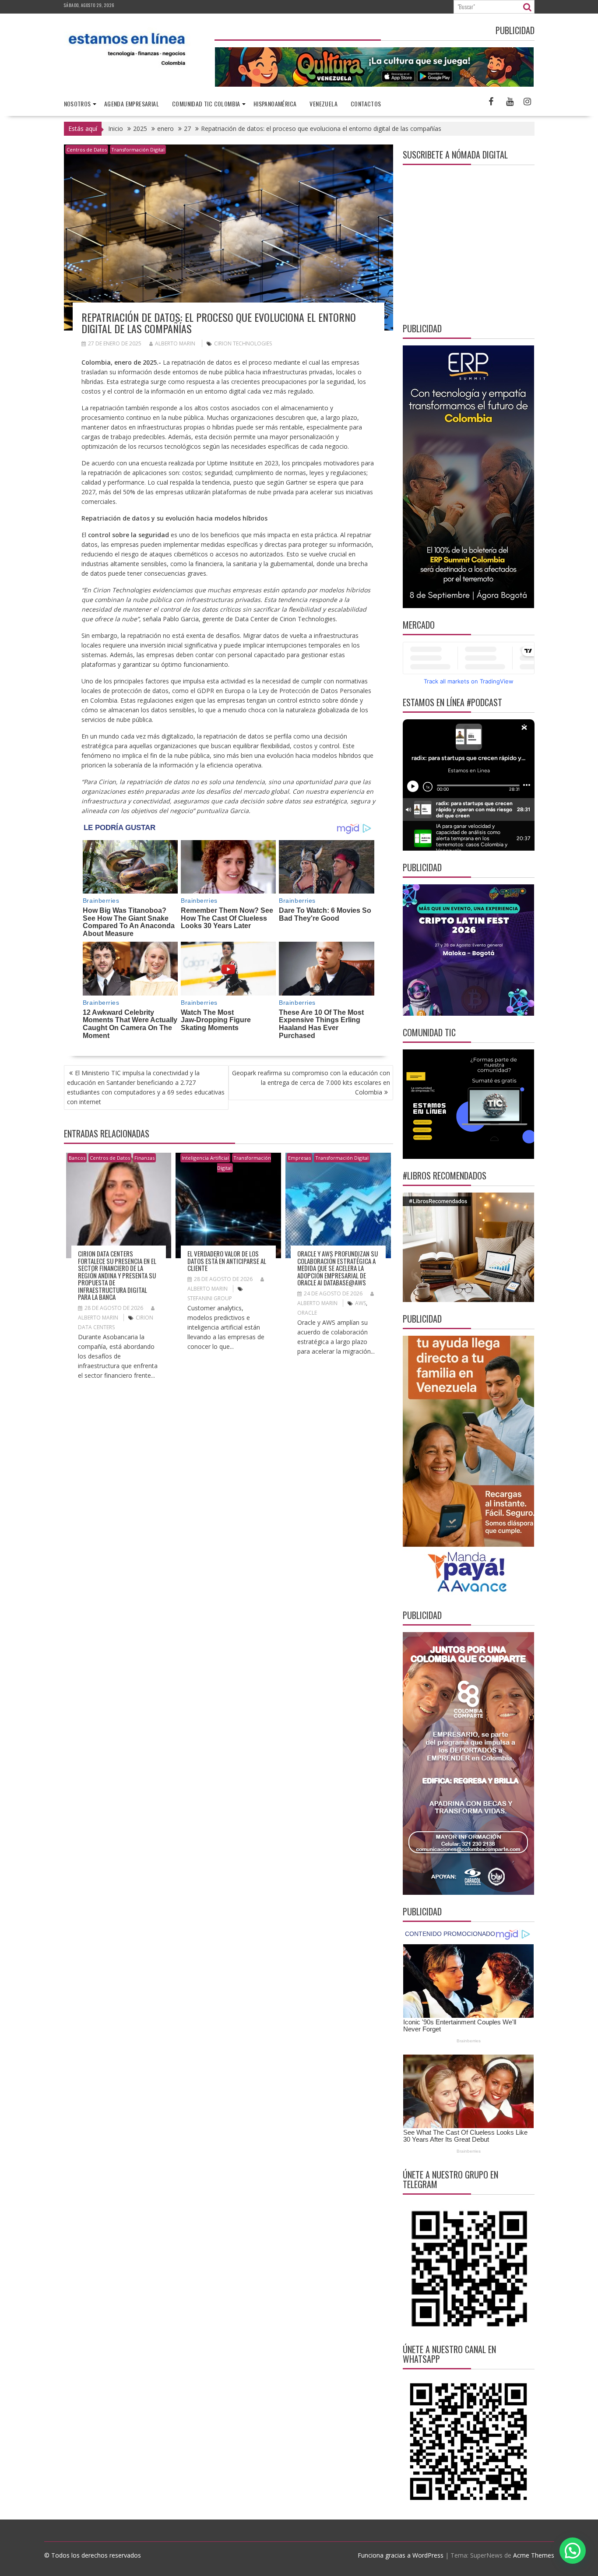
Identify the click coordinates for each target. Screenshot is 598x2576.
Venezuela (324, 104)
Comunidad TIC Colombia (206, 104)
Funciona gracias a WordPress (401, 2555)
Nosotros (77, 104)
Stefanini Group (210, 1298)
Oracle (307, 1313)
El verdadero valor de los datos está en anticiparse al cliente (227, 1261)
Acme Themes (534, 2555)
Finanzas (144, 1158)
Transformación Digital (138, 150)
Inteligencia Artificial (205, 1158)
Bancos (77, 1158)
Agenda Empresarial (132, 104)
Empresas (299, 1158)
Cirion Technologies (243, 343)
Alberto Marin (175, 343)
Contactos (366, 104)
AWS (361, 1303)
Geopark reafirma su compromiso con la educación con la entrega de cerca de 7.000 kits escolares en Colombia (311, 1082)
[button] (573, 2551)
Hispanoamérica (275, 104)
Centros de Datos (87, 150)
